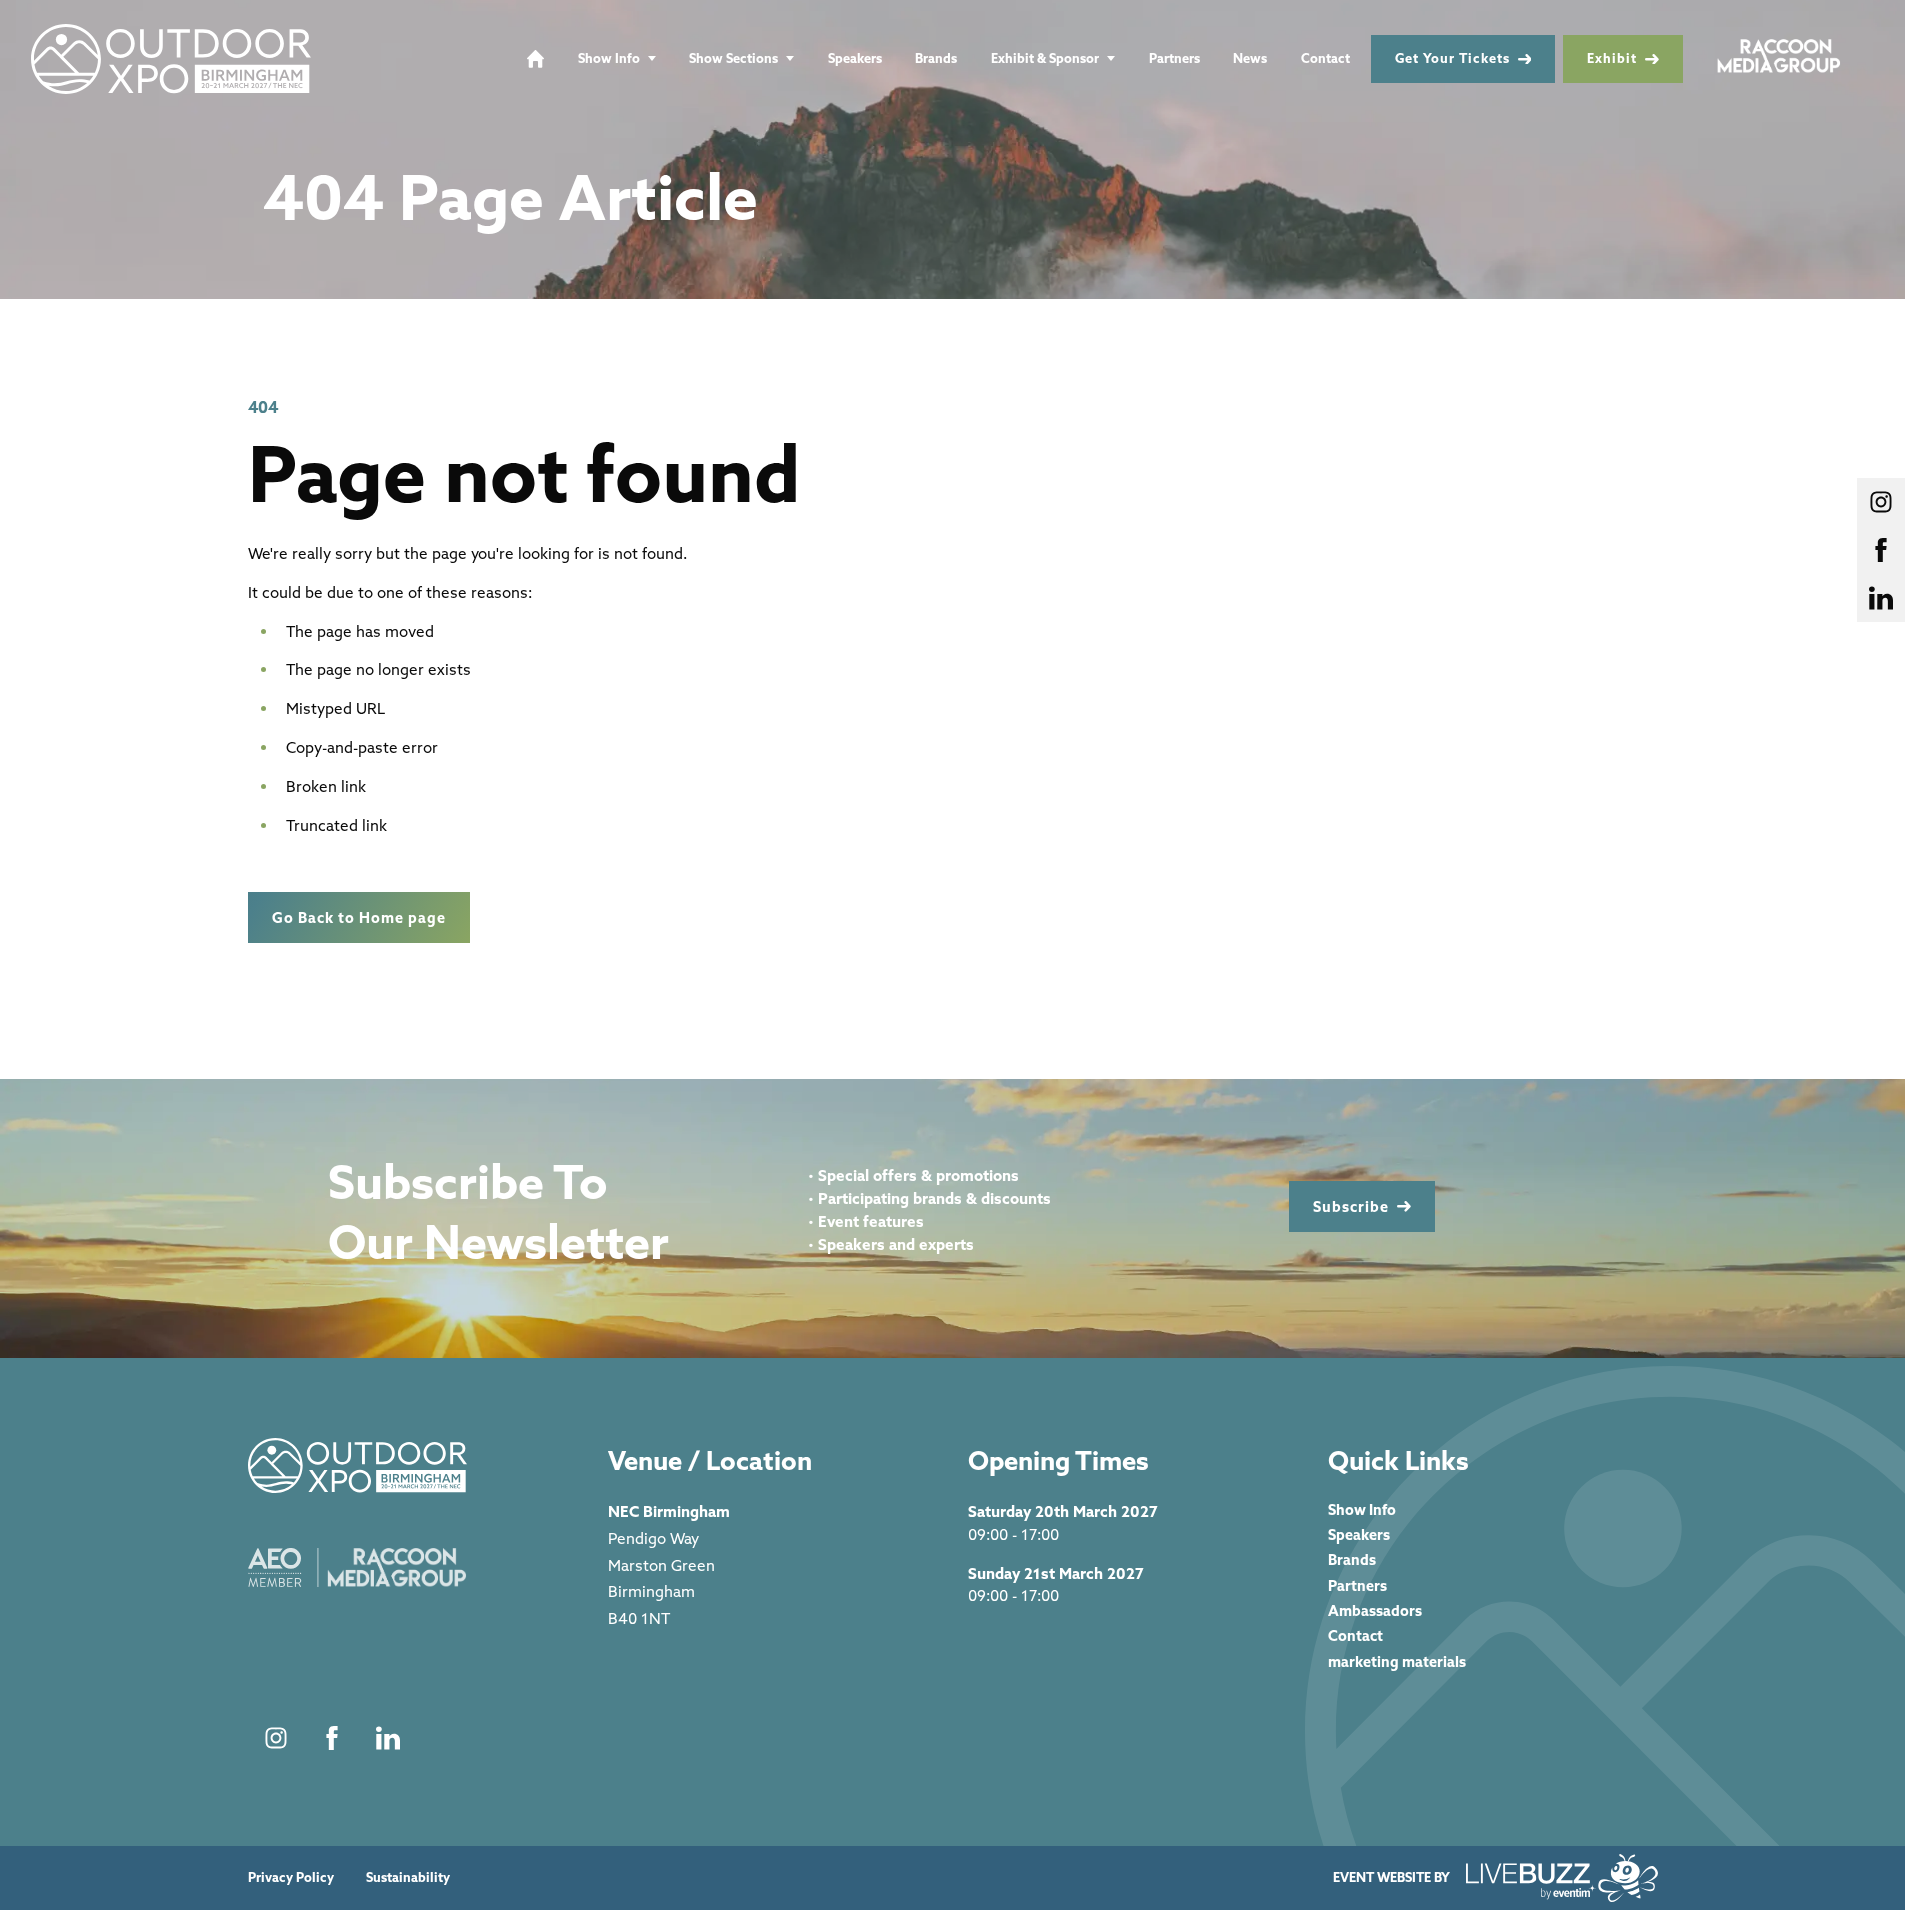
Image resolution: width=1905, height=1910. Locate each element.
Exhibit (1612, 58)
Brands (936, 58)
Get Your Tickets (1452, 58)
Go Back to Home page (359, 917)
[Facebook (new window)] (332, 1738)
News (1250, 58)
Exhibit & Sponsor (1045, 58)
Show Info (609, 58)
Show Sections (733, 58)
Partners (1174, 58)
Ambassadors (1375, 1610)
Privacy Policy (291, 1877)
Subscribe (1351, 1206)
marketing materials (1397, 1661)
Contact (1325, 58)
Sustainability (408, 1877)
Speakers (855, 58)
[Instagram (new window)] (276, 1738)
